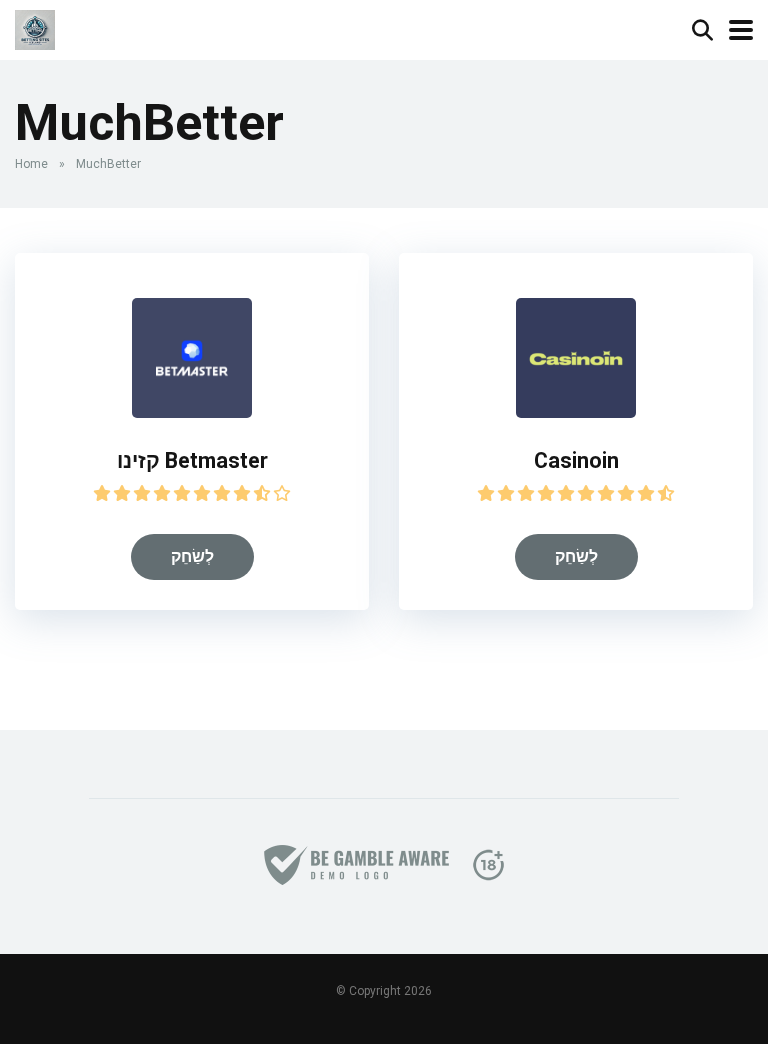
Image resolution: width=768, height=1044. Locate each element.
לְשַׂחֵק (192, 556)
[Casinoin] (576, 412)
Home (31, 164)
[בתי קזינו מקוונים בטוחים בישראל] (35, 27)
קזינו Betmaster (192, 460)
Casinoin (576, 460)
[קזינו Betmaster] (192, 412)
